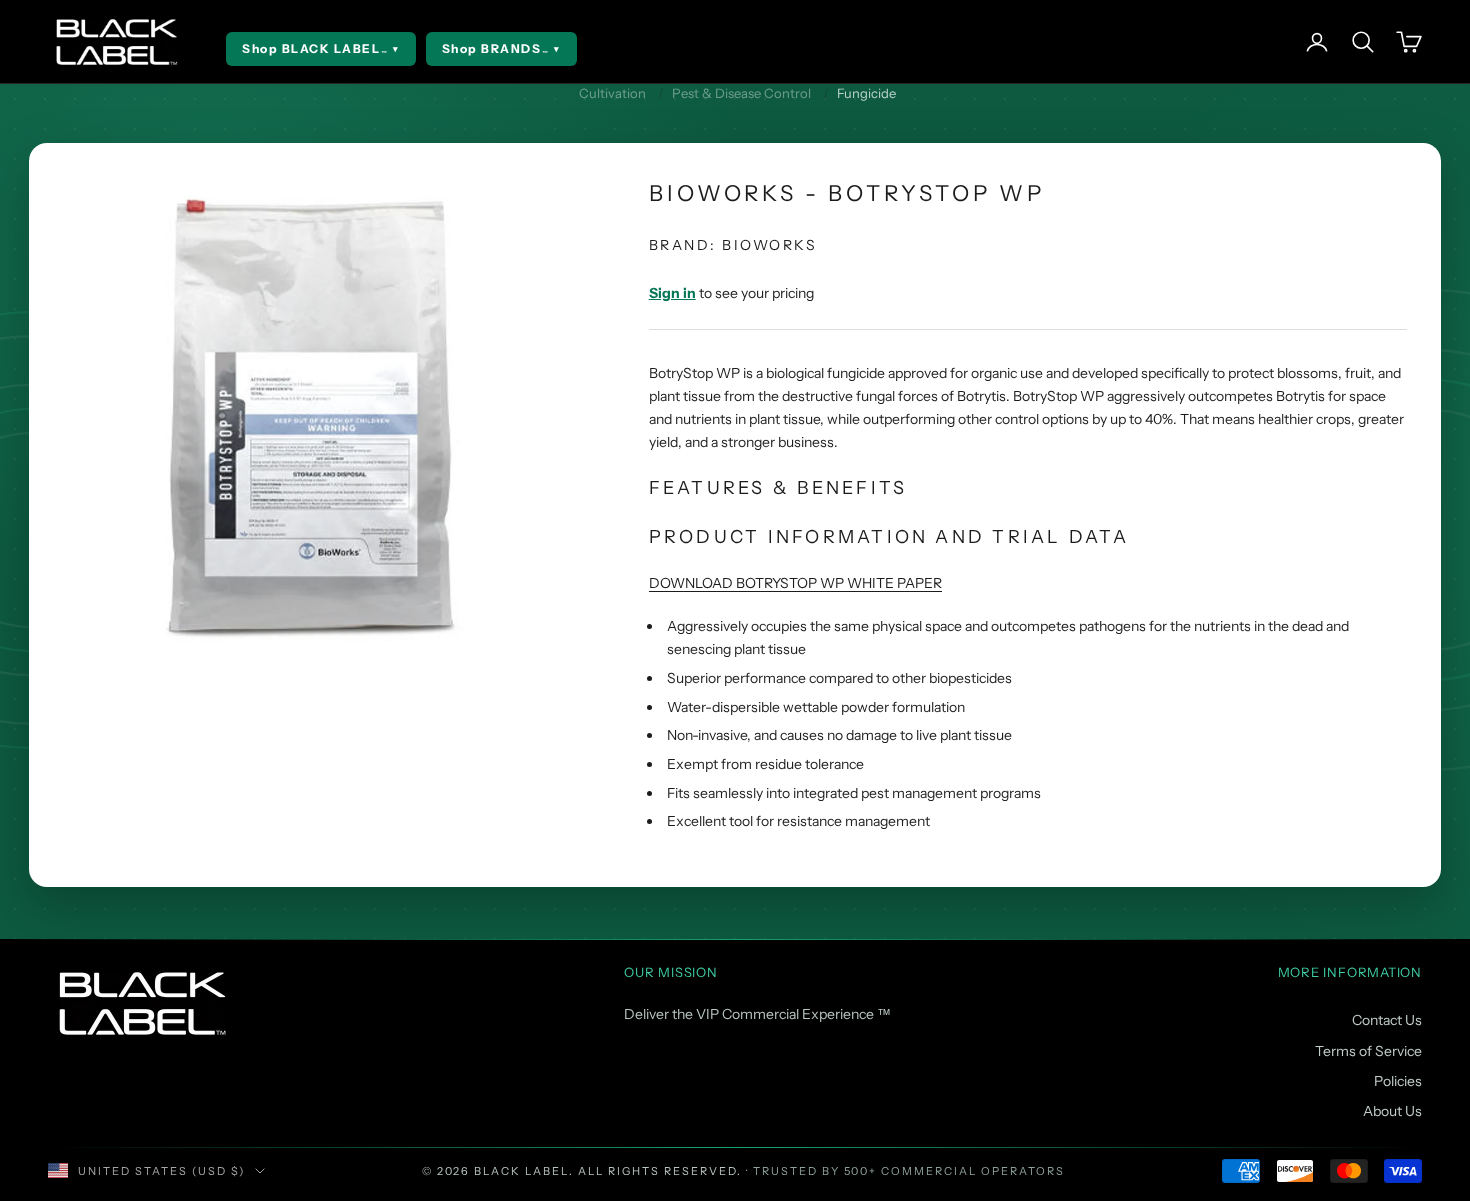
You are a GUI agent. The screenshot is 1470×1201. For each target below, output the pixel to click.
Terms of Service (1368, 1051)
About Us (1392, 1111)
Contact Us (1387, 1020)
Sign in (672, 293)
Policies (1398, 1081)
